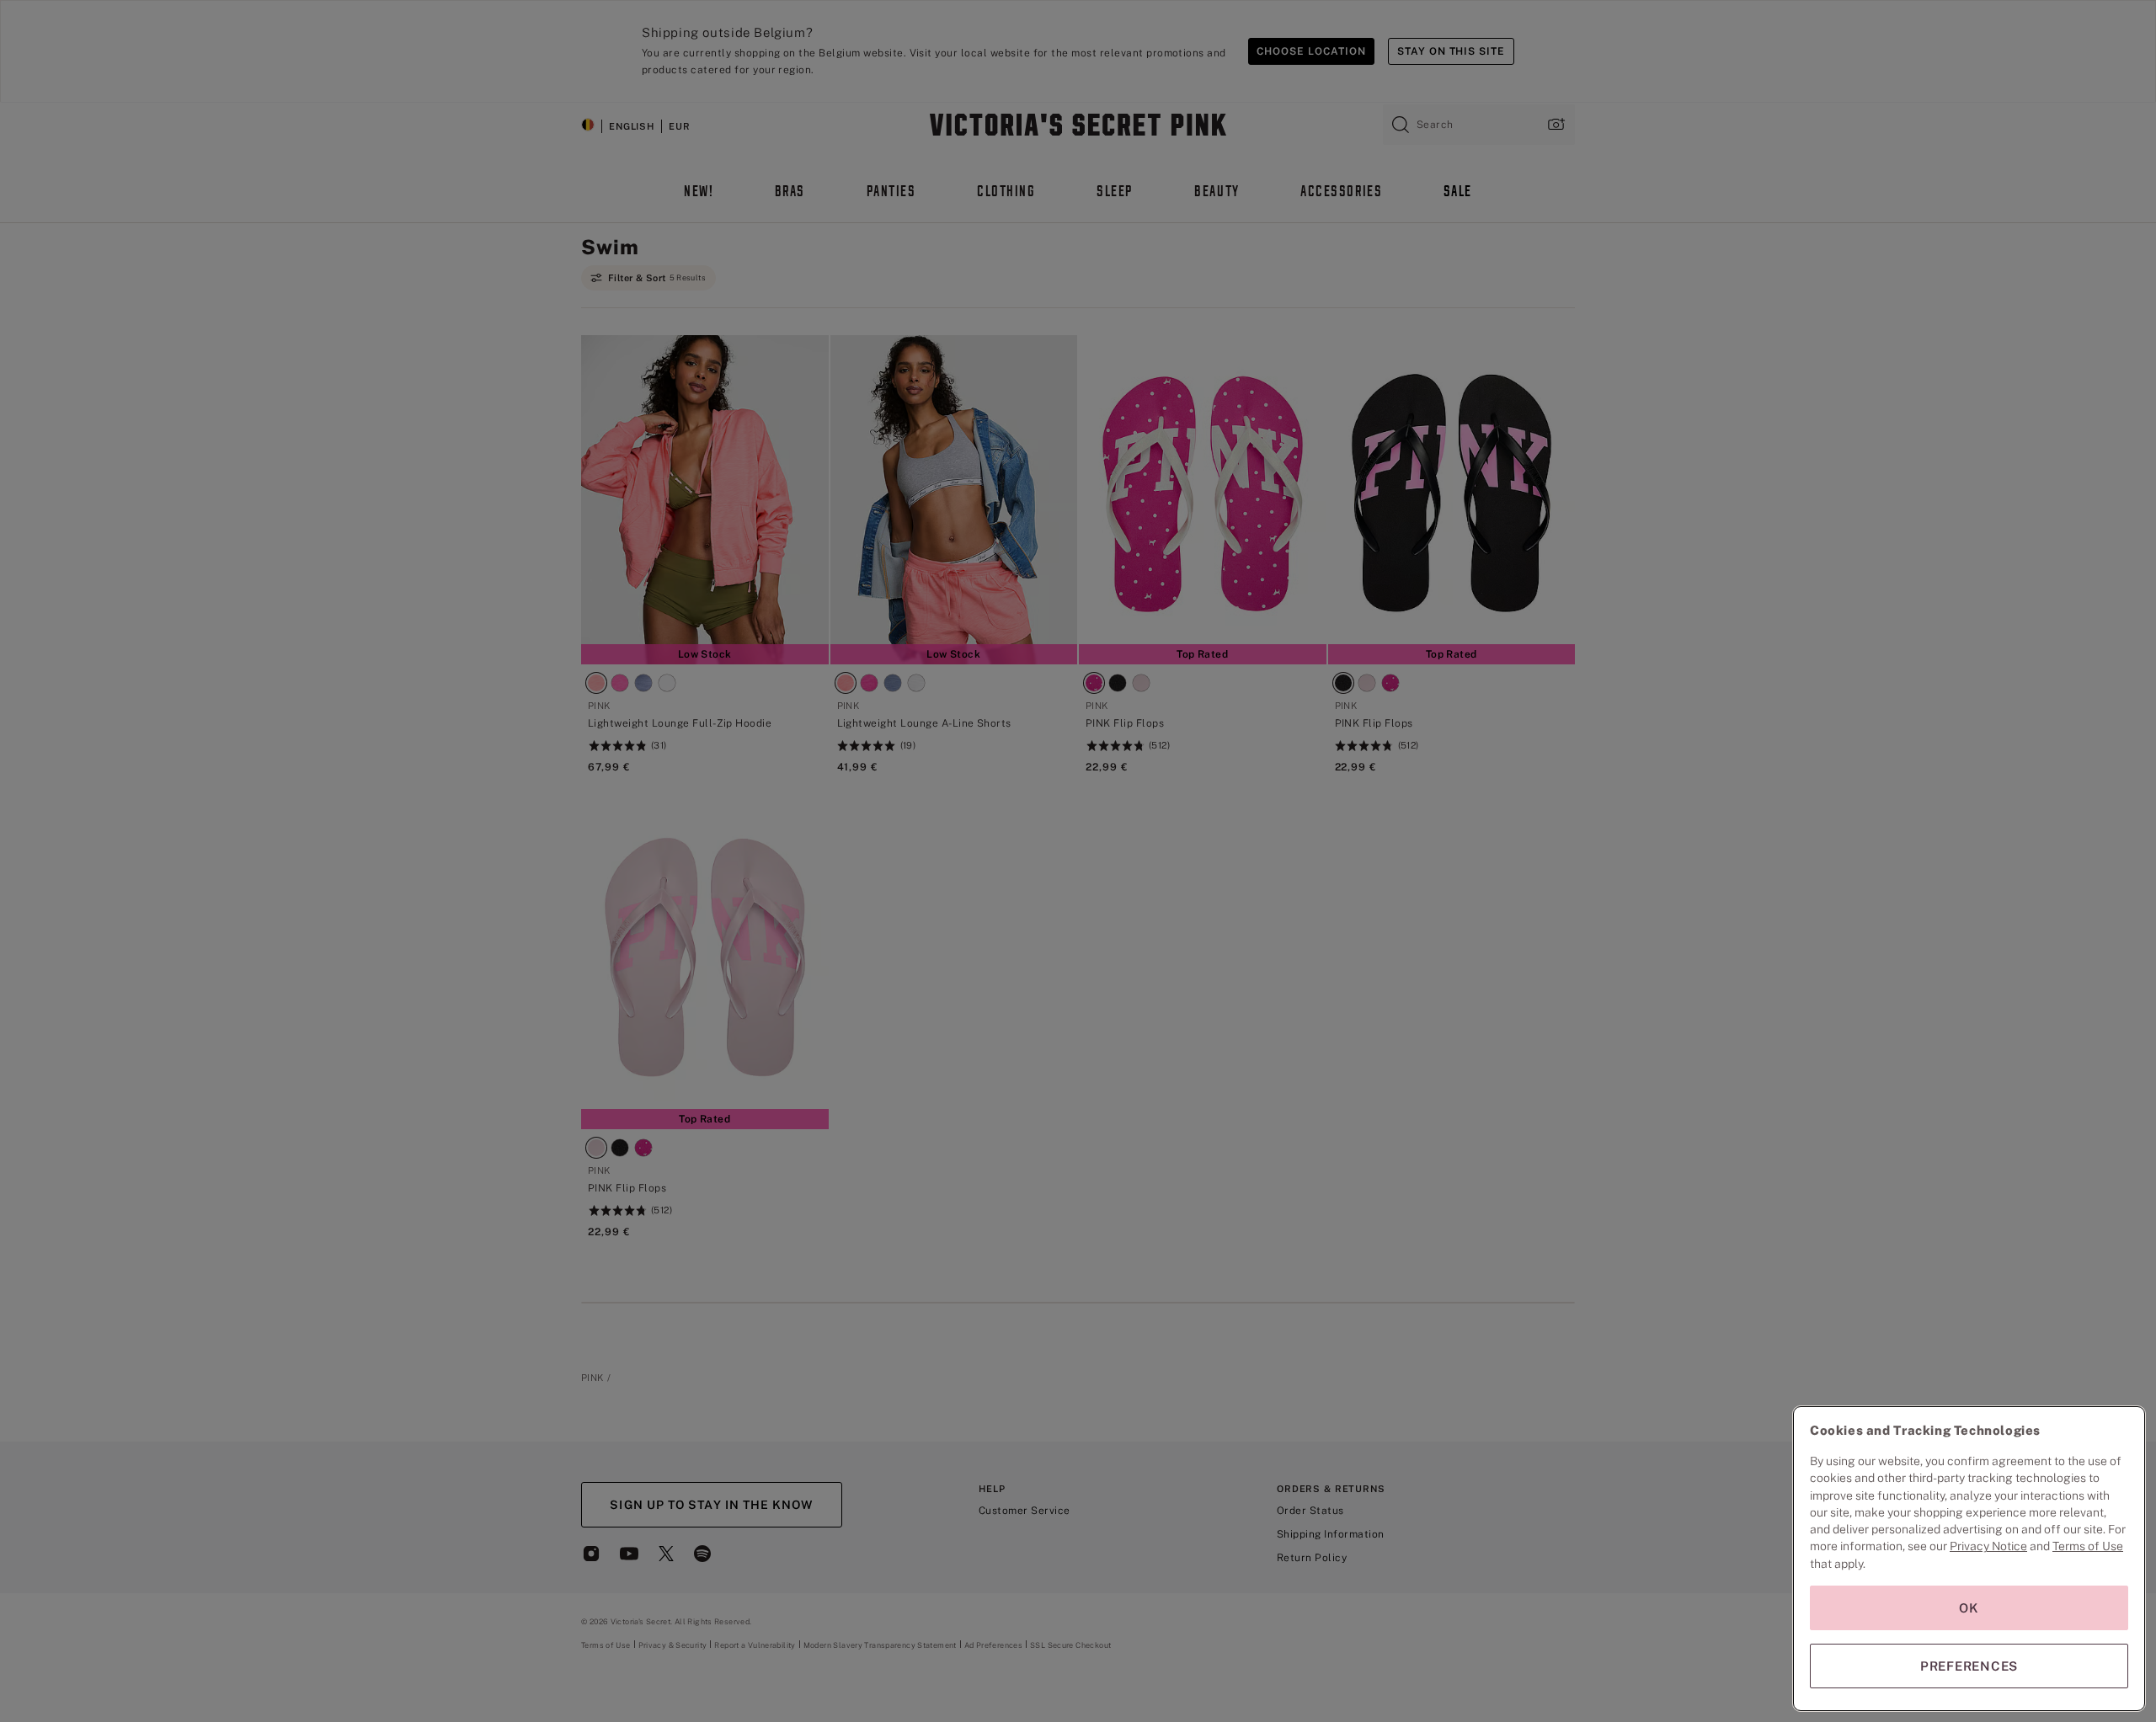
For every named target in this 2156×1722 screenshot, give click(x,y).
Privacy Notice (1988, 1546)
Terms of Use (2088, 1546)
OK (1969, 1608)
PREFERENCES (1969, 1666)
